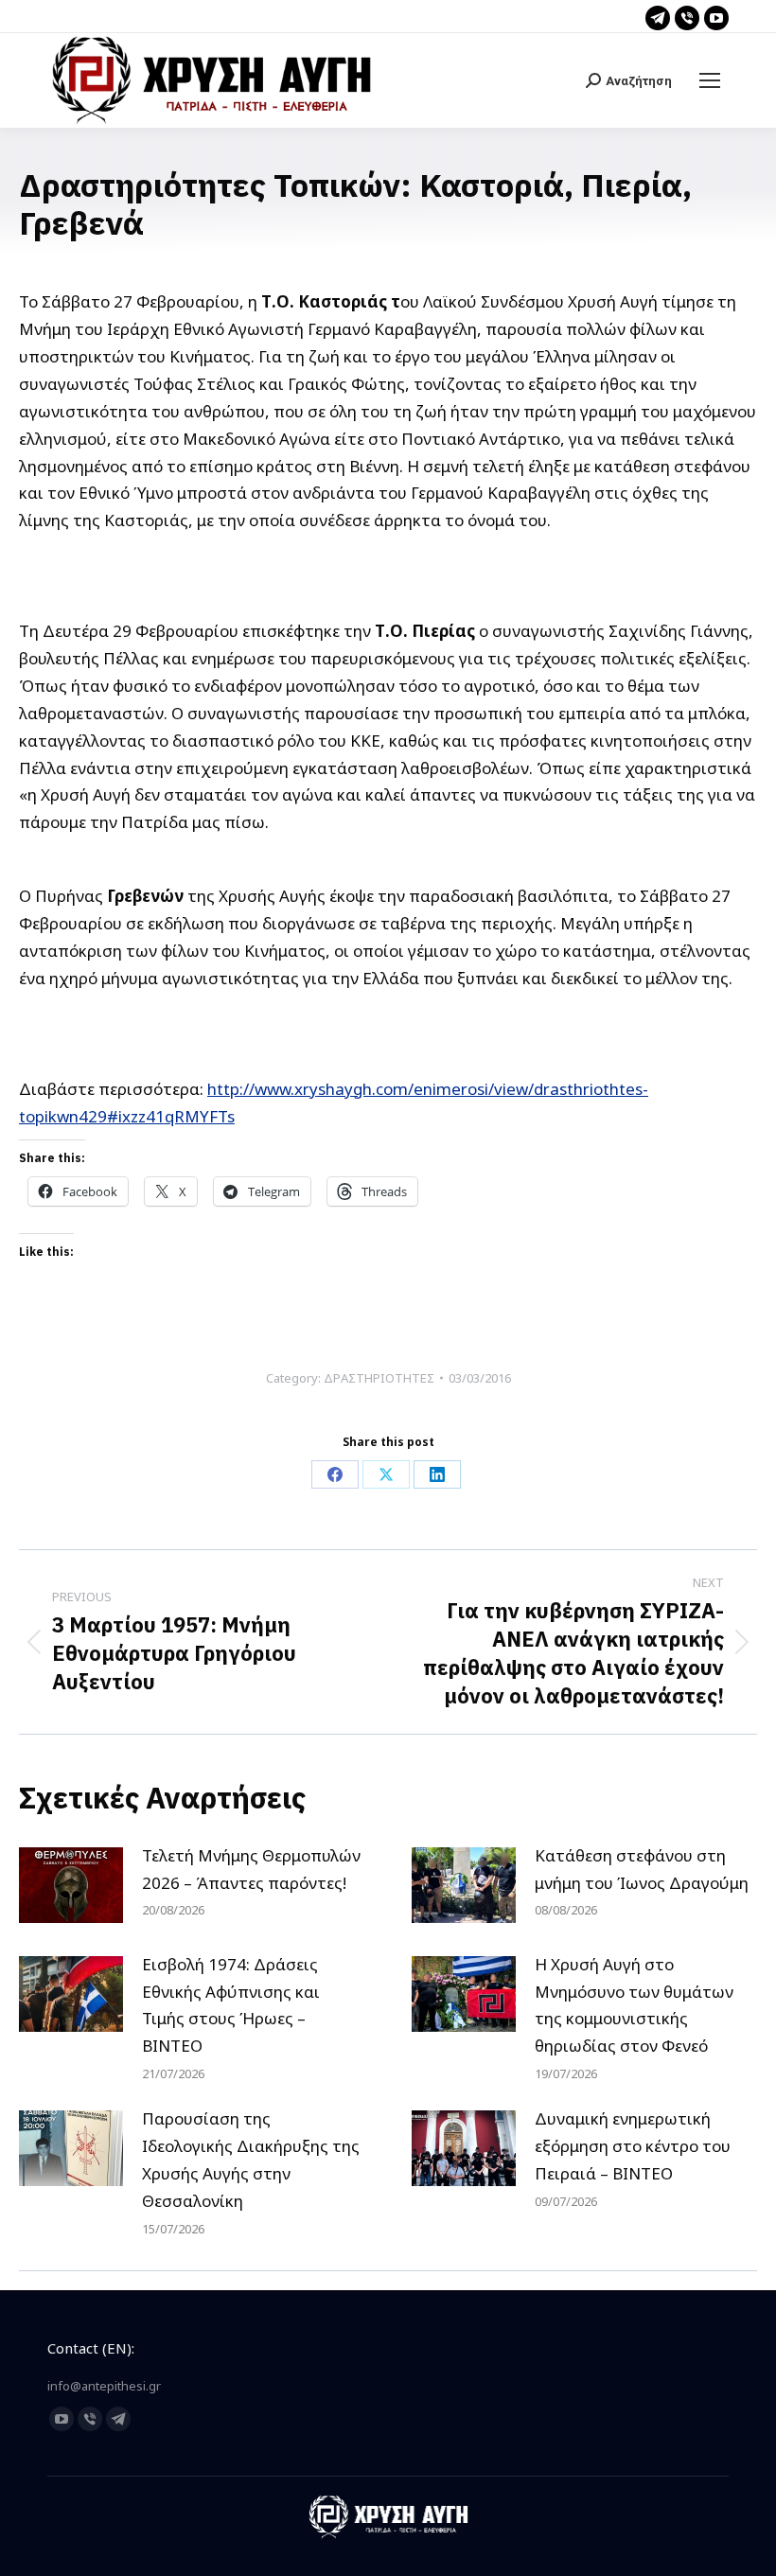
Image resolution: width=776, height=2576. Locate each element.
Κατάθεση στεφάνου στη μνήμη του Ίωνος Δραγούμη (642, 1869)
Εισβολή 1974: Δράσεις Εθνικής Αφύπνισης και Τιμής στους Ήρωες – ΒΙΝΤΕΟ (231, 2005)
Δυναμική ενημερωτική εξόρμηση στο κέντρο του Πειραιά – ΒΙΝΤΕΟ (633, 2146)
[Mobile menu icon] (710, 80)
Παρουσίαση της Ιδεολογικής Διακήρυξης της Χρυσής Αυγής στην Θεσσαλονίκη (251, 2160)
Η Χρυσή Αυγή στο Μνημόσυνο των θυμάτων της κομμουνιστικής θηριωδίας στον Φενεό (634, 2005)
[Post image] (71, 1885)
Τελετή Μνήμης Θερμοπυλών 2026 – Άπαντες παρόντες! (251, 1869)
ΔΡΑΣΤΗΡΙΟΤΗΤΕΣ (379, 1378)
